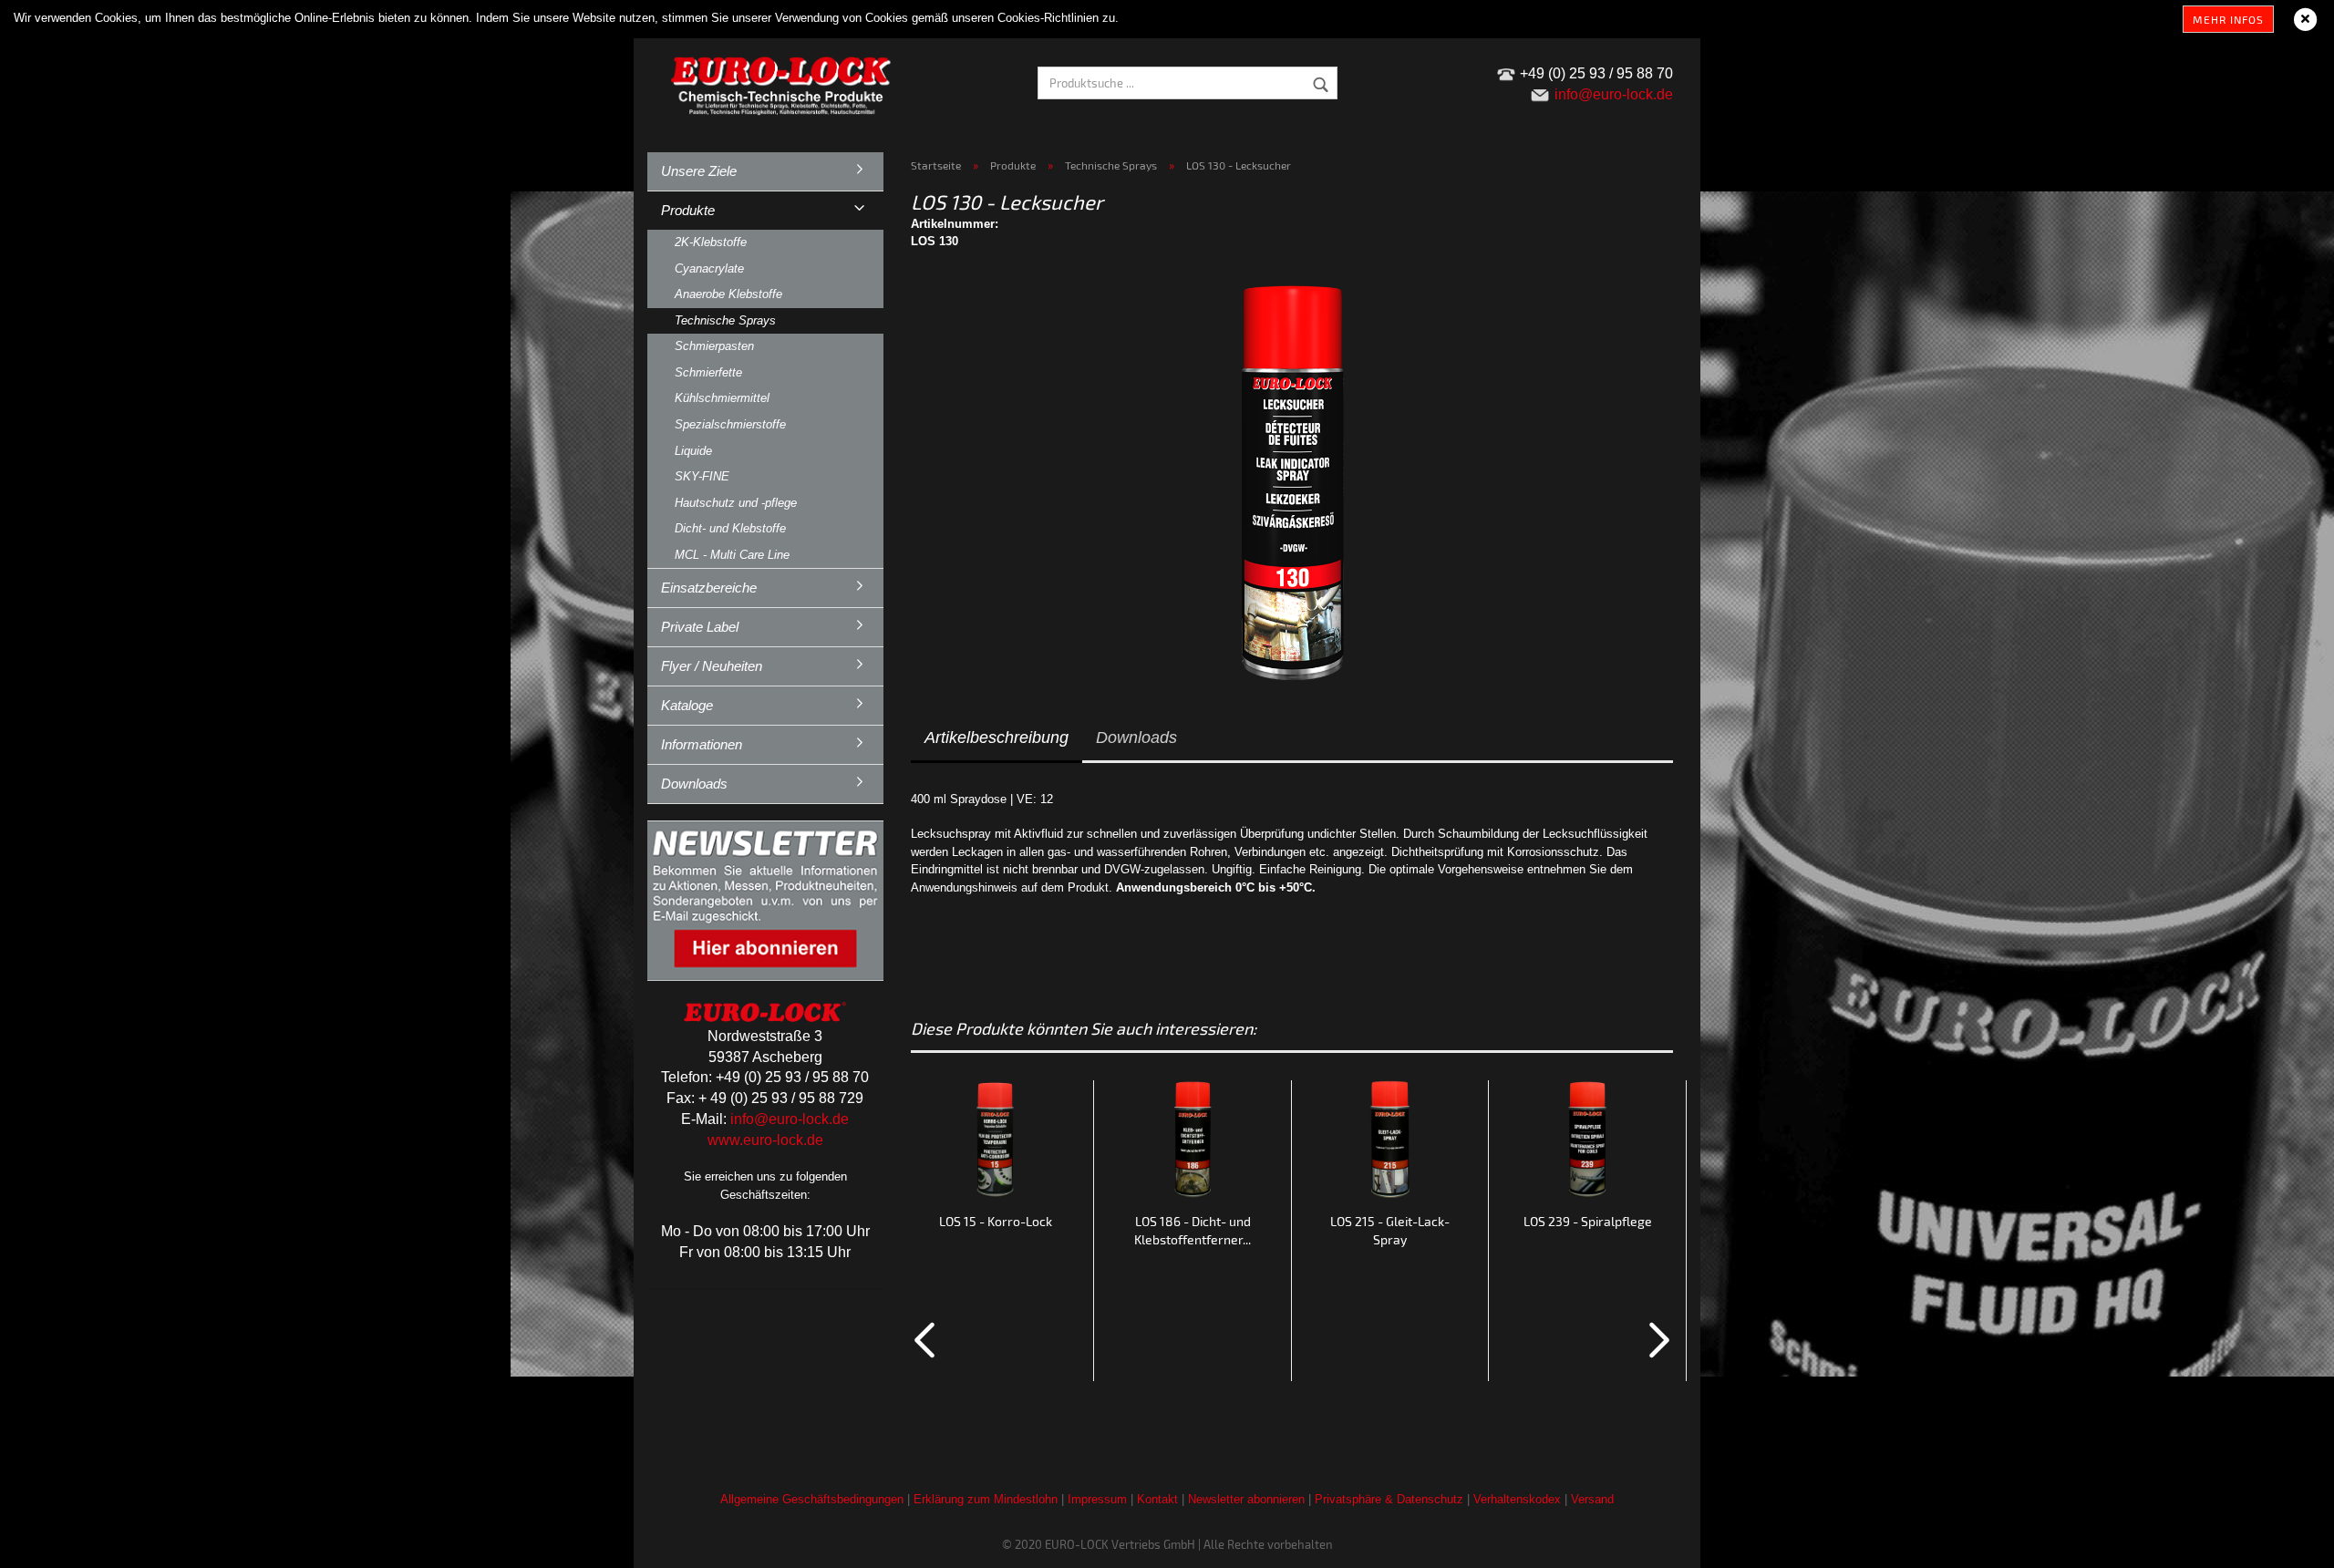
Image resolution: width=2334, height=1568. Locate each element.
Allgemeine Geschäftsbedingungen (812, 1499)
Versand (1592, 1499)
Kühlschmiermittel (722, 398)
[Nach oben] (2284, 1541)
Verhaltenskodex (1517, 1499)
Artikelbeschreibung (997, 738)
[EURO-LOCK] (784, 82)
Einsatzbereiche (709, 588)
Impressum (1097, 1499)
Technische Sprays (725, 320)
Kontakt (1157, 1499)
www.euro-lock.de (765, 1140)
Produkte (688, 210)
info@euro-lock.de (790, 1119)
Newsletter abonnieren (1246, 1499)
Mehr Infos (2228, 19)
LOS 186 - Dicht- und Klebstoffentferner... (1193, 1230)
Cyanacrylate (709, 268)
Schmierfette (708, 372)
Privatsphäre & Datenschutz (1389, 1499)
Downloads (1136, 738)
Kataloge (687, 705)
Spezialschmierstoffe (730, 424)
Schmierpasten (714, 346)
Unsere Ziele (699, 171)
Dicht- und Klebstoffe (730, 528)
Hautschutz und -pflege (736, 503)
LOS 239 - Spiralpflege (1588, 1221)
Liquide (693, 451)
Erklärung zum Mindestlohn (986, 1499)
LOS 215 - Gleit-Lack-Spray (1390, 1230)
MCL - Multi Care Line (732, 555)
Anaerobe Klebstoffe (728, 294)
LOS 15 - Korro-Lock (996, 1221)
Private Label (700, 627)
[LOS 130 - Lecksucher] (1292, 480)
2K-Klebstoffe (711, 242)
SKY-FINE (702, 476)
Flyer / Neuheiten (712, 666)
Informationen (702, 744)
